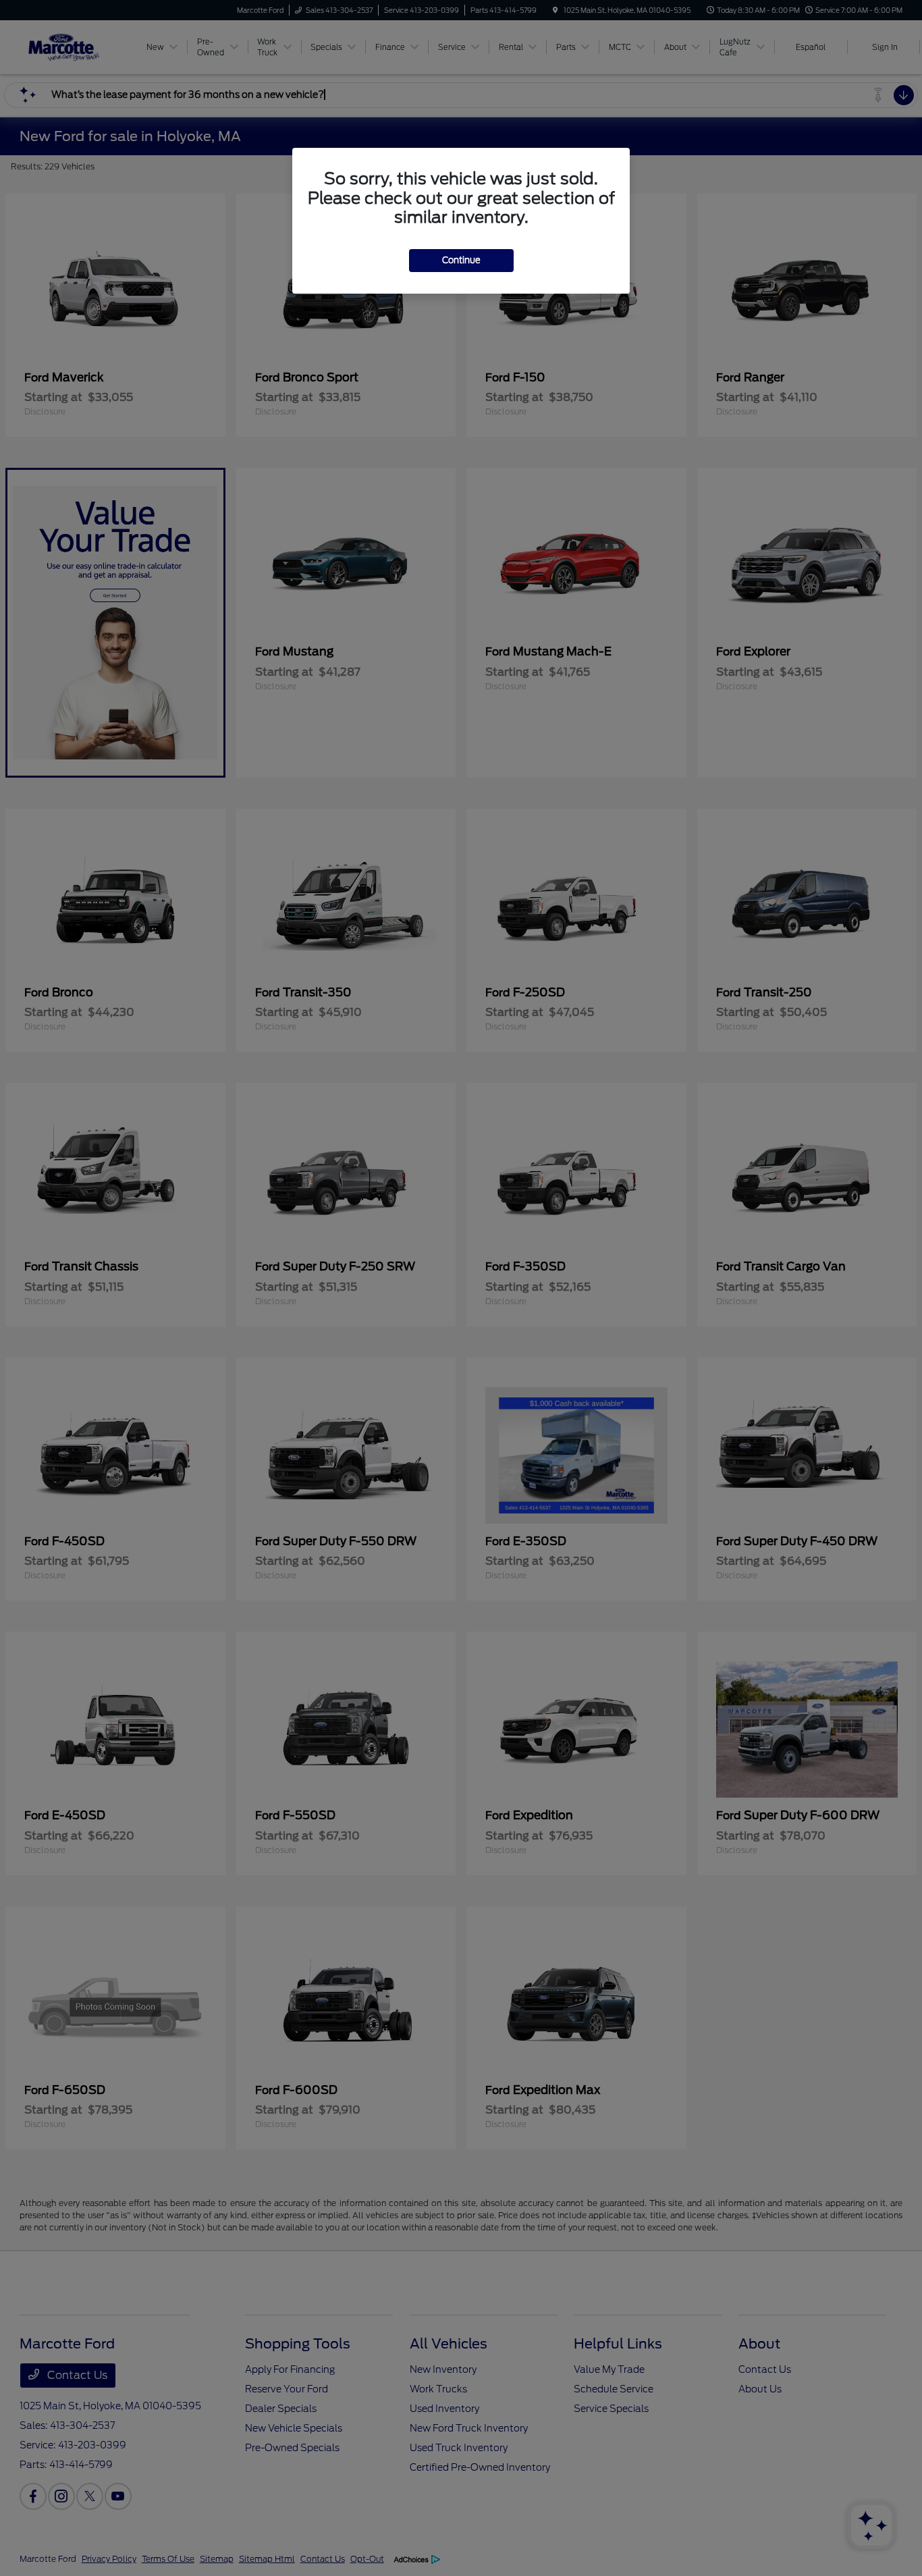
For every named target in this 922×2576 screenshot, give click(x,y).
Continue (461, 260)
